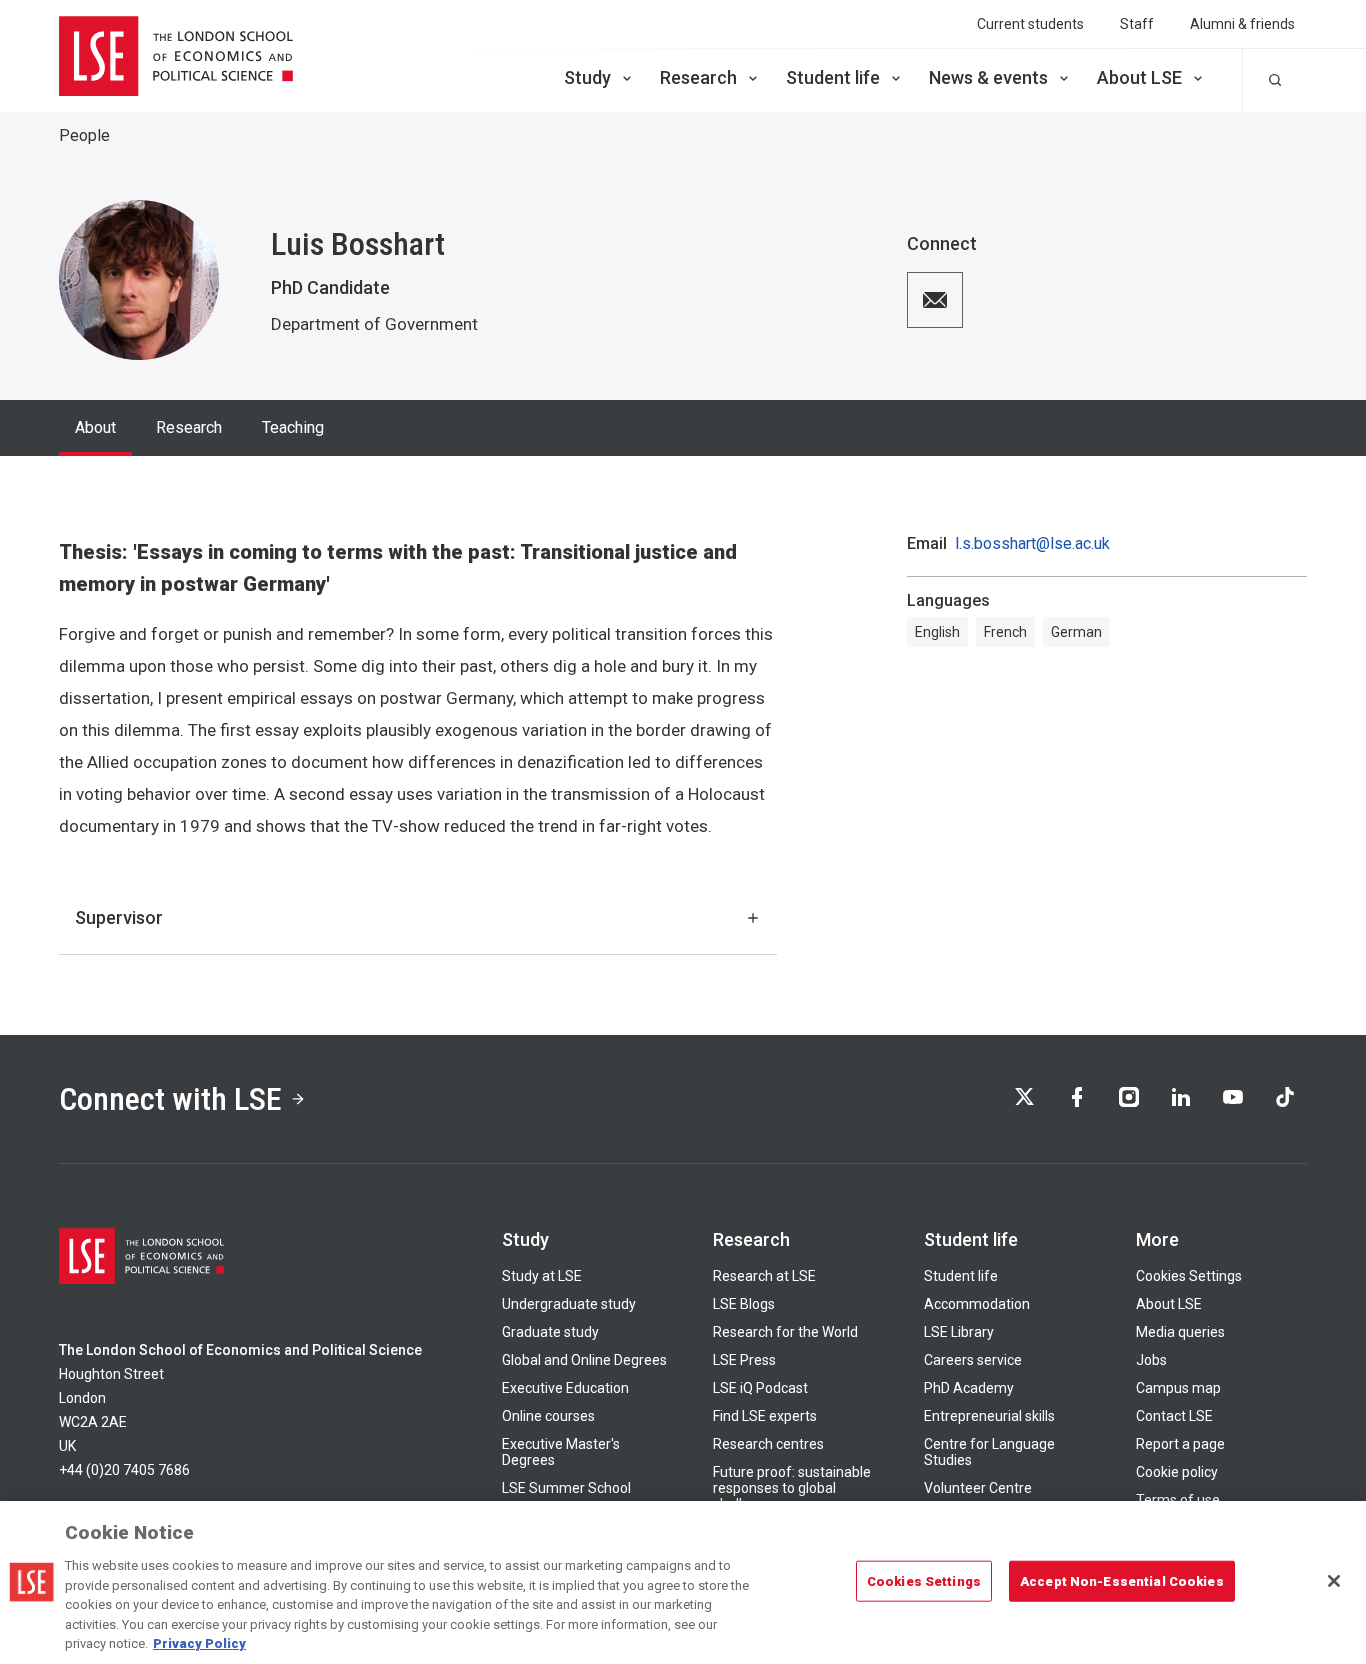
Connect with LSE (170, 1099)
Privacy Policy (199, 1643)
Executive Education (565, 1388)
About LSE (1139, 77)
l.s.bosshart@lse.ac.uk (1032, 544)
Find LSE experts (765, 1416)
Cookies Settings (1189, 1276)
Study (587, 77)
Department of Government (374, 324)
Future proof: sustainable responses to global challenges (792, 1488)
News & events (988, 77)
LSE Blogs (744, 1304)
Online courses (548, 1416)
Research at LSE (764, 1276)
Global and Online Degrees (584, 1360)
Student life (833, 77)
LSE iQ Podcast (760, 1388)
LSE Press (744, 1360)
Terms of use (1178, 1500)
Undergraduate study (569, 1304)
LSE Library (959, 1332)
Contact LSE (1174, 1416)
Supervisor (119, 917)
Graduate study (550, 1332)
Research (698, 77)
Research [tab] (189, 427)
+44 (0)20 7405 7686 (124, 1470)
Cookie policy (1177, 1472)
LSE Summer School (566, 1488)
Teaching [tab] (293, 427)
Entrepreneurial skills (989, 1416)
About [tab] (95, 427)
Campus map (1178, 1388)
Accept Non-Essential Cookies (1122, 1580)
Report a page (1180, 1444)
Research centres (768, 1444)
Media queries (1180, 1332)
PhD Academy (969, 1388)
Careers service (973, 1360)
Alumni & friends (1242, 24)
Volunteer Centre (978, 1488)
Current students (1030, 24)
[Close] (1334, 1581)
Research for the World (785, 1332)
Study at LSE (542, 1276)
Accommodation (977, 1304)
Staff (1137, 24)
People (84, 135)
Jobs (1151, 1360)
